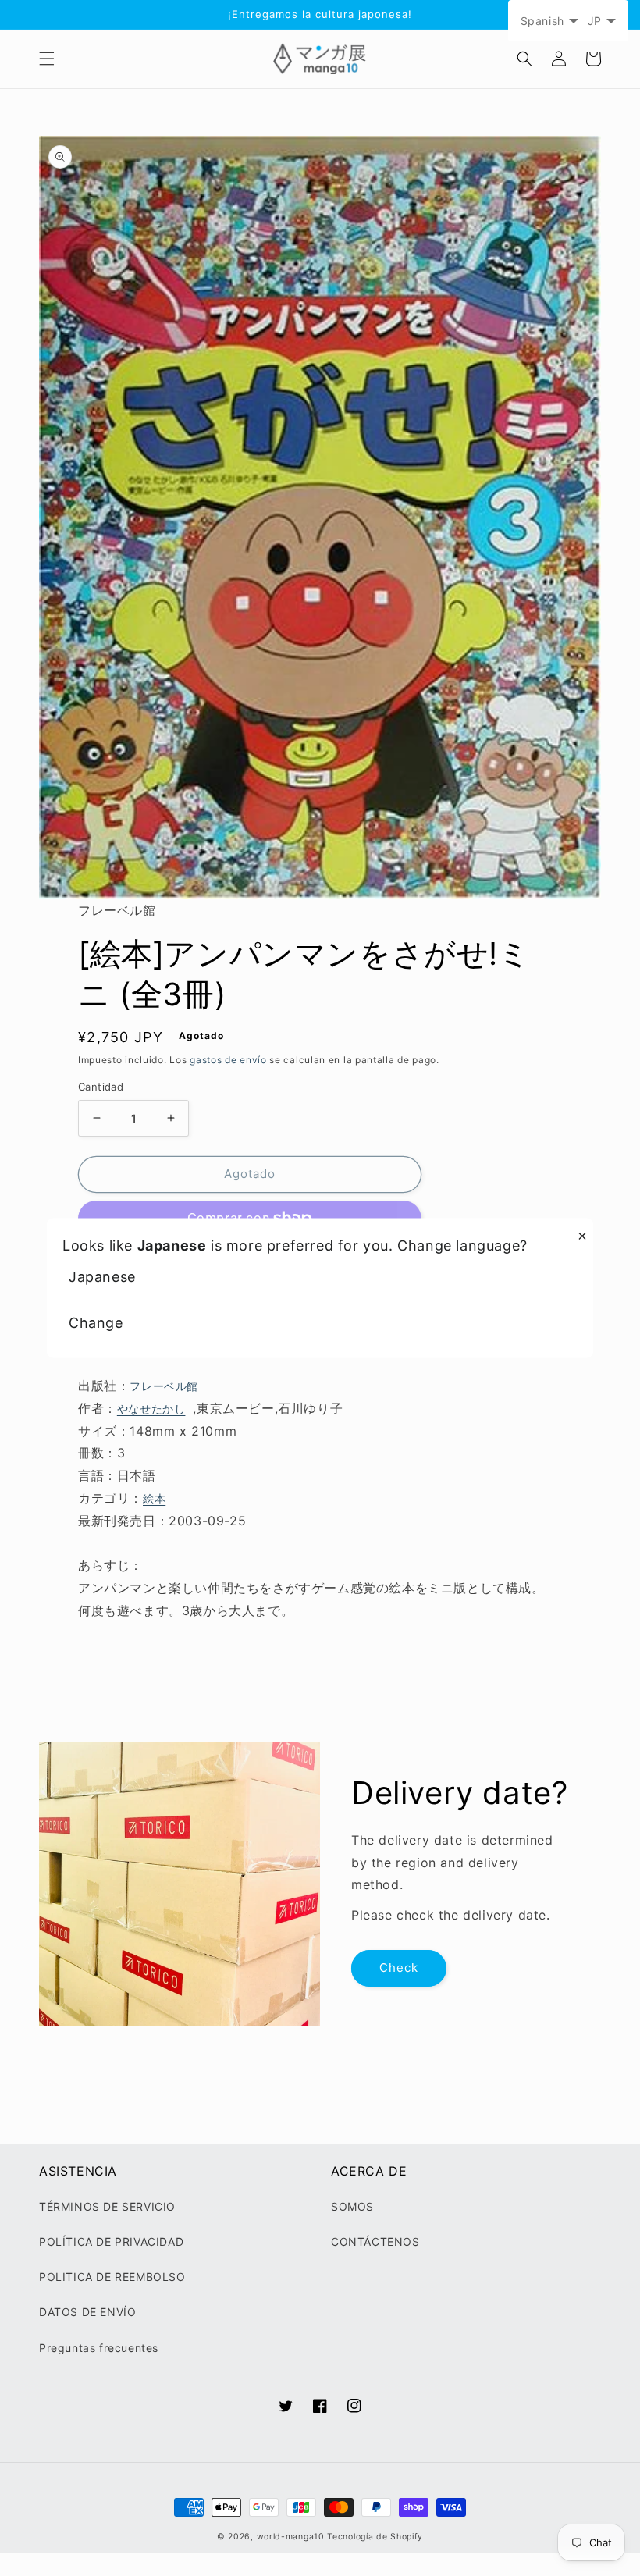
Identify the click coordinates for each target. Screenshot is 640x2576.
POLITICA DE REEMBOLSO (112, 2277)
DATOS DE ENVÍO (87, 2312)
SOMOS (352, 2206)
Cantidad (101, 1087)
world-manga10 (291, 2537)
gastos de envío (228, 1060)
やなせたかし (151, 1409)
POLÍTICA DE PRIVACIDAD (111, 2242)
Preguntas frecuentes (99, 2348)
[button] (47, 59)
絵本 (154, 1498)
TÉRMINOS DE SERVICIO (107, 2206)
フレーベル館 (164, 1386)
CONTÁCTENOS (375, 2242)
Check (399, 1968)
